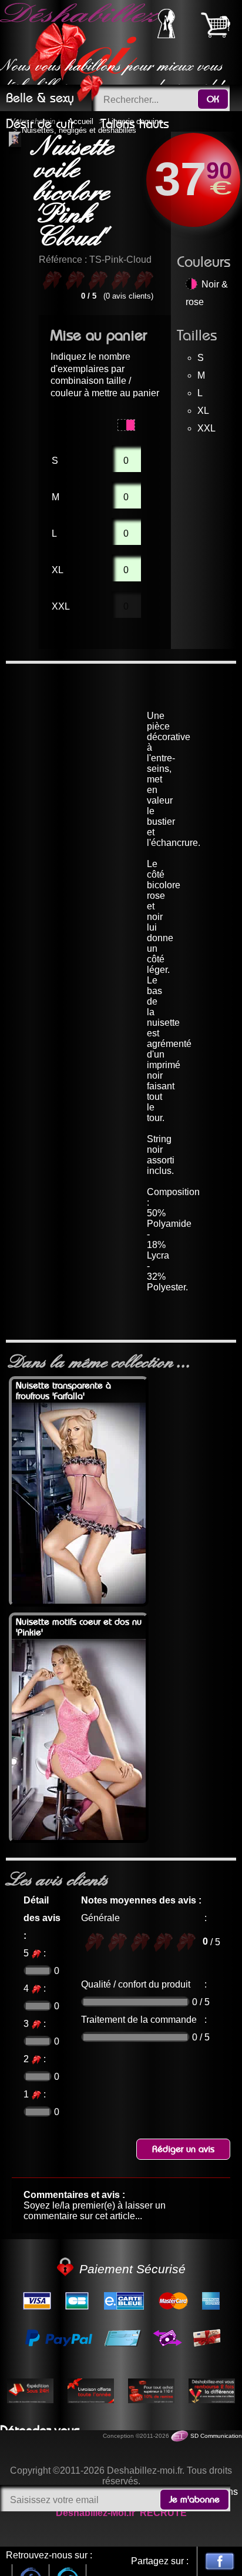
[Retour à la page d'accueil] (82, 42)
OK (213, 99)
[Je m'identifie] (166, 35)
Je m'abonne (194, 2500)
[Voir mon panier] (216, 25)
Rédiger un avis (183, 2149)
